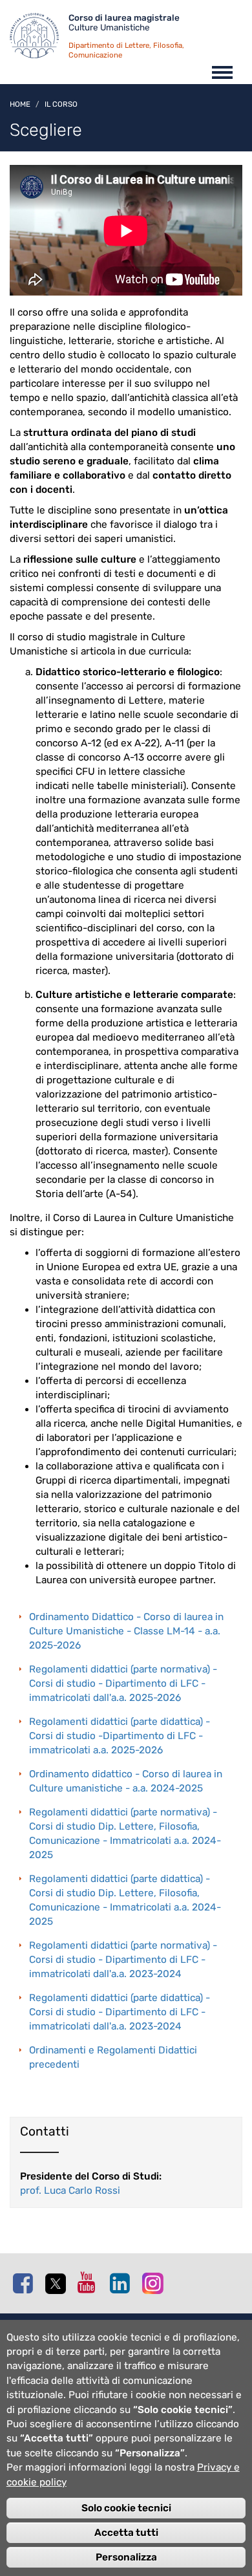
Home (20, 104)
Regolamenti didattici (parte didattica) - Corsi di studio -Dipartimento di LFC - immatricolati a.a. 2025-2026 (120, 1736)
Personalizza (126, 2557)
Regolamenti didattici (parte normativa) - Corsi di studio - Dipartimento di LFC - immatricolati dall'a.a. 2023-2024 (123, 1960)
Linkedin (123, 2283)
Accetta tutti (126, 2533)
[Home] (39, 39)
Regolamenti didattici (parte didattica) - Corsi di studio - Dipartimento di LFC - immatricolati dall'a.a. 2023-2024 (120, 2012)
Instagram (155, 2283)
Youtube (90, 2282)
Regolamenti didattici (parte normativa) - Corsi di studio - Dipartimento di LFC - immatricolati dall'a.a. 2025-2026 (123, 1683)
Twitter (58, 2284)
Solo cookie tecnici (126, 2508)
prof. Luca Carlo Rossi (70, 2191)
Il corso (61, 104)
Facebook (26, 2283)
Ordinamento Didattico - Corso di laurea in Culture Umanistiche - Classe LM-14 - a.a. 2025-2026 (126, 1631)
